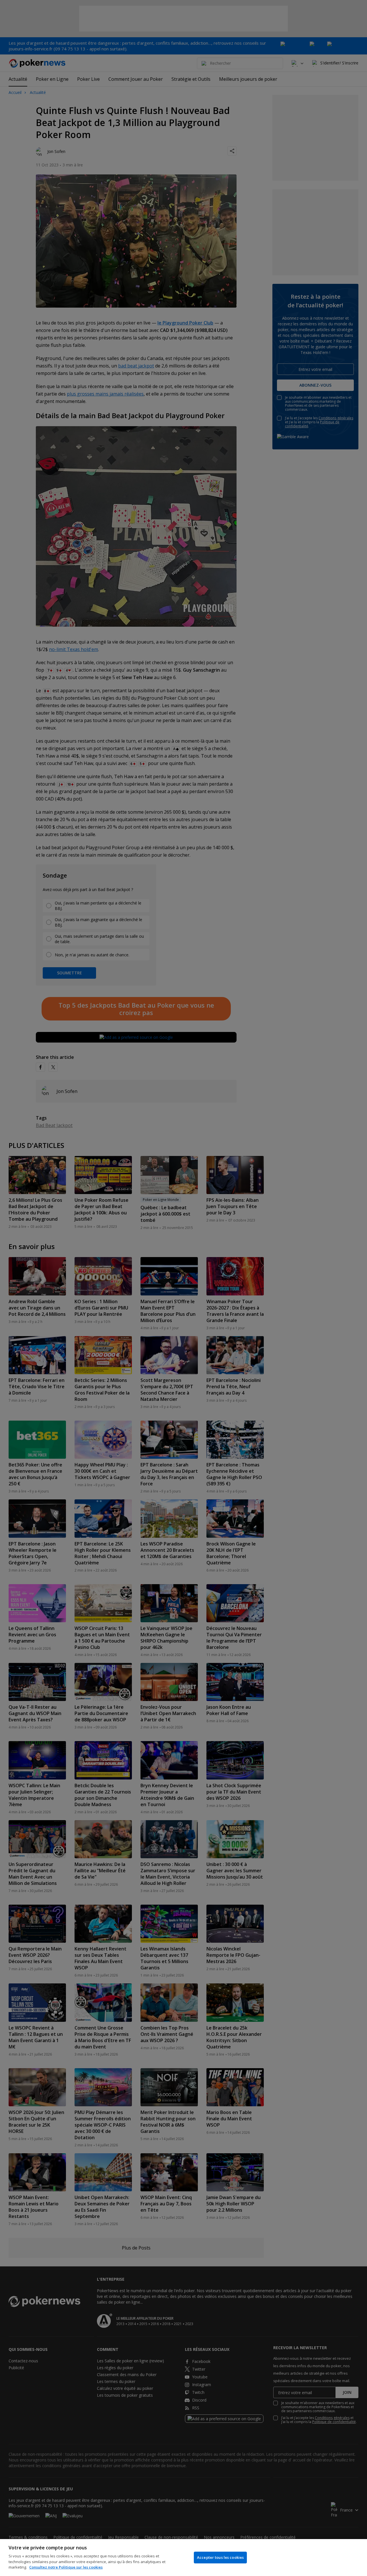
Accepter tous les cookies (220, 2557)
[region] (183, 2558)
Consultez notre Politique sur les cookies (66, 2567)
